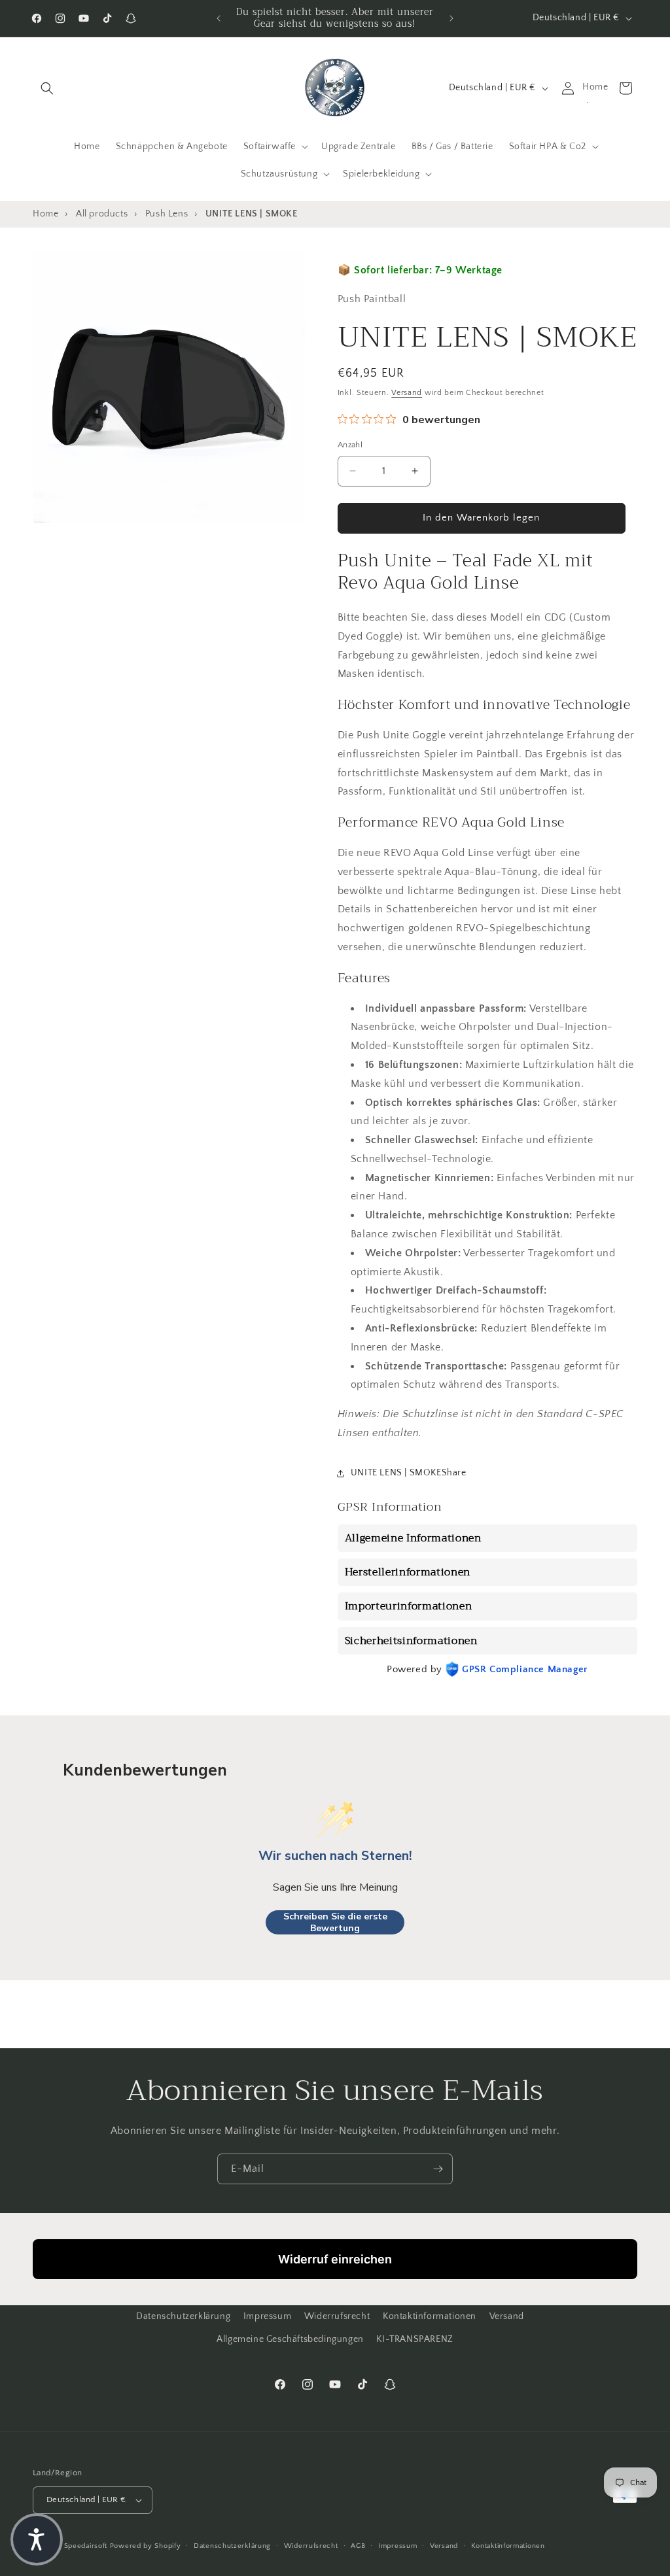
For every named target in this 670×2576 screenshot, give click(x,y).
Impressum (267, 2316)
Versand (407, 393)
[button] (47, 88)
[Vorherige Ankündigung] (219, 18)
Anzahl (350, 445)
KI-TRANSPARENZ (414, 2339)
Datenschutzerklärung (183, 2316)
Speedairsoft (86, 2546)
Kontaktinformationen (430, 2316)
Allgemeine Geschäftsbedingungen (290, 2339)
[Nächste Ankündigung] (451, 18)
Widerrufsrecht (337, 2316)
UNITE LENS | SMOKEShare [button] (409, 1473)
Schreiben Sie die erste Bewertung (335, 1922)
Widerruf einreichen (335, 2259)
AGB (358, 2546)
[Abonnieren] (438, 2169)
